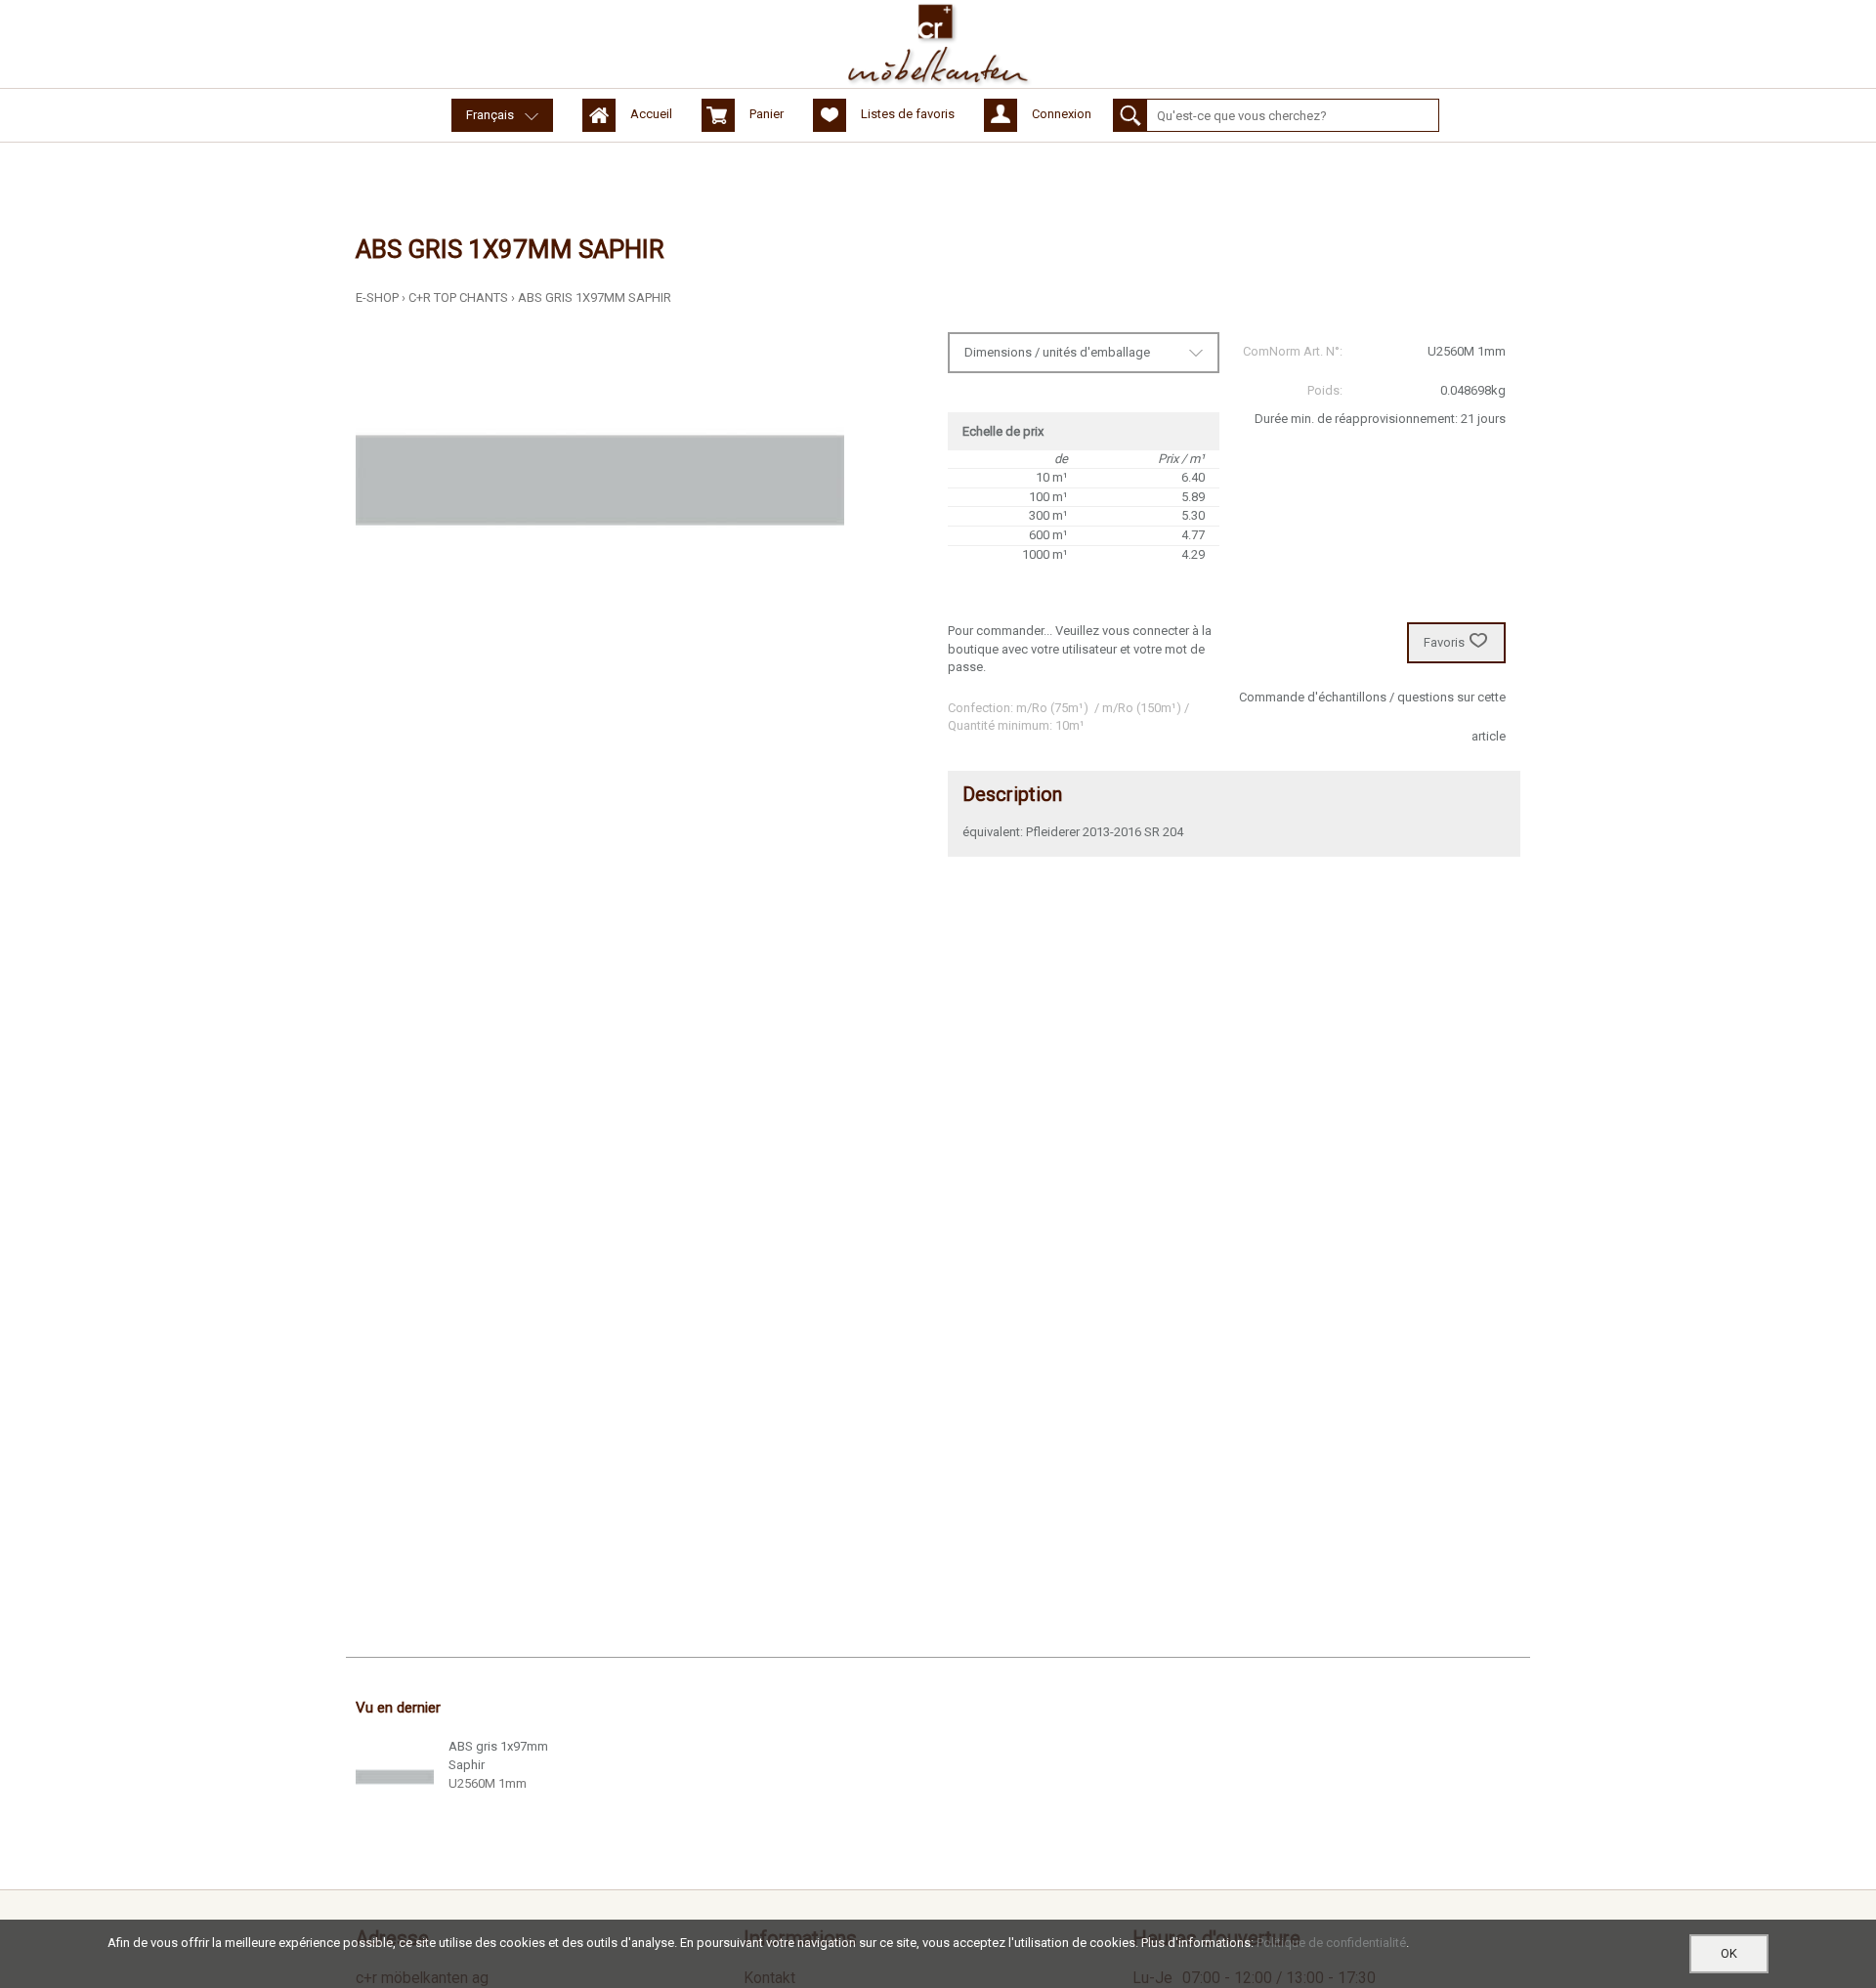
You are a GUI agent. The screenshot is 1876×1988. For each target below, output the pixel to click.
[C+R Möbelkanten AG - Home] (938, 44)
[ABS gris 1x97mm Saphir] (395, 1777)
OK (1729, 1953)
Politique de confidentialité (1331, 1943)
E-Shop (377, 297)
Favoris (1444, 642)
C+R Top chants (458, 297)
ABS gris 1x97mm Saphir (595, 297)
